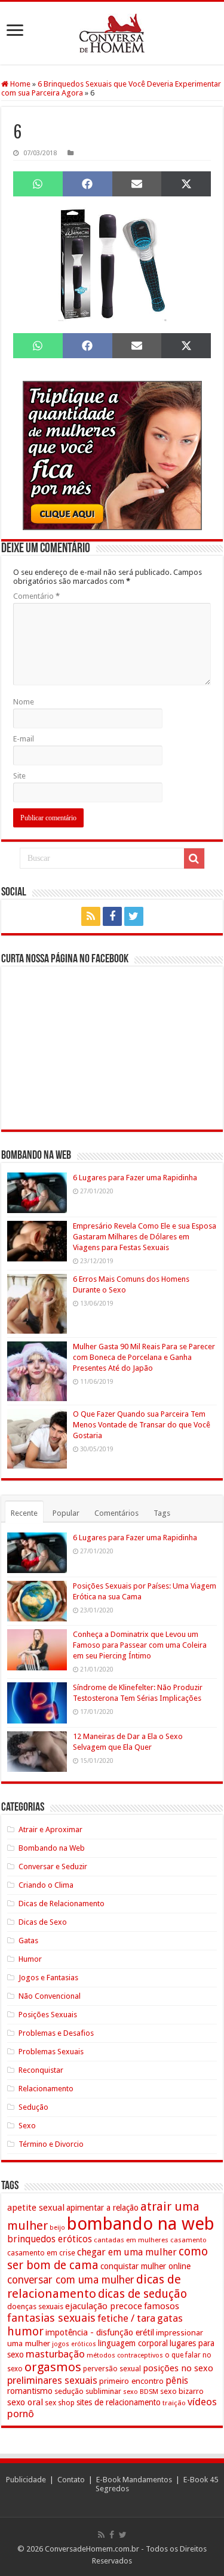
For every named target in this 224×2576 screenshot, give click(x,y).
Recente (24, 1513)
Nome (24, 702)
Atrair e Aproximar (50, 1829)
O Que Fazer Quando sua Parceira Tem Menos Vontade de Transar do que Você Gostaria (142, 1425)
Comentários (116, 1513)
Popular (66, 1513)
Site (19, 776)
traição (174, 2403)
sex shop (60, 2403)
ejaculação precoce (104, 2306)
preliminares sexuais (52, 2380)
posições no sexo (178, 2368)
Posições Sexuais (48, 2015)
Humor (30, 1959)
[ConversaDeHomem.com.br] (112, 33)
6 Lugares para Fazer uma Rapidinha (135, 1178)
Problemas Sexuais (51, 2052)
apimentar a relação (102, 2208)
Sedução (33, 2107)
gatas (170, 2318)
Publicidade (26, 2480)
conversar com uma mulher (71, 2280)
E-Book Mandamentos (134, 2480)
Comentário (36, 596)
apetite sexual (36, 2208)
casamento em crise (41, 2253)
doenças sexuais (35, 2306)
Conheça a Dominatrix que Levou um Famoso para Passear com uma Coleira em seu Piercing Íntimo (140, 1645)
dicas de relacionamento (94, 2286)
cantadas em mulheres (131, 2240)
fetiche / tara (126, 2318)
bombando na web (141, 2224)
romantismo (30, 2391)
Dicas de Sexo (43, 1922)
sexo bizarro (182, 2391)
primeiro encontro (131, 2381)
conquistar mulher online (145, 2266)
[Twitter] (134, 916)
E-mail (24, 739)
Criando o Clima (46, 1885)
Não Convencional (50, 1996)
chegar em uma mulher (127, 2252)
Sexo (27, 2126)
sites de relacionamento (119, 2402)
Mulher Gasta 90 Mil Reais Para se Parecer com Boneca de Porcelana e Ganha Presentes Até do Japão (144, 1357)
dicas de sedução (142, 2294)
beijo (57, 2228)
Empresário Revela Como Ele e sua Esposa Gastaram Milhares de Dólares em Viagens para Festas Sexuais (145, 1237)
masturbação (55, 2354)
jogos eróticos (74, 2344)
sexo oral (25, 2402)
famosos (162, 2306)
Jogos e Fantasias (48, 1978)
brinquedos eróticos (50, 2239)
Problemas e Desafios (56, 2033)
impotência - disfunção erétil (100, 2332)
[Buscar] (194, 858)
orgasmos (53, 2367)
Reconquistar (41, 2070)
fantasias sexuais (51, 2318)
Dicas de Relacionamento (62, 1903)
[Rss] (91, 916)
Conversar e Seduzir (53, 1866)
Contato (71, 2480)
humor (25, 2332)
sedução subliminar (88, 2391)
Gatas (28, 1941)
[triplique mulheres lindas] (112, 455)
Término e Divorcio (51, 2144)
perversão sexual (112, 2369)
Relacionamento (46, 2089)
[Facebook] (112, 916)
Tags (162, 1513)
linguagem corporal (133, 2343)
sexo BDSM (141, 2392)
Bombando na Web (52, 1848)
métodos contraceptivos (125, 2355)
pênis (177, 2380)
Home (19, 84)
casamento (188, 2240)
